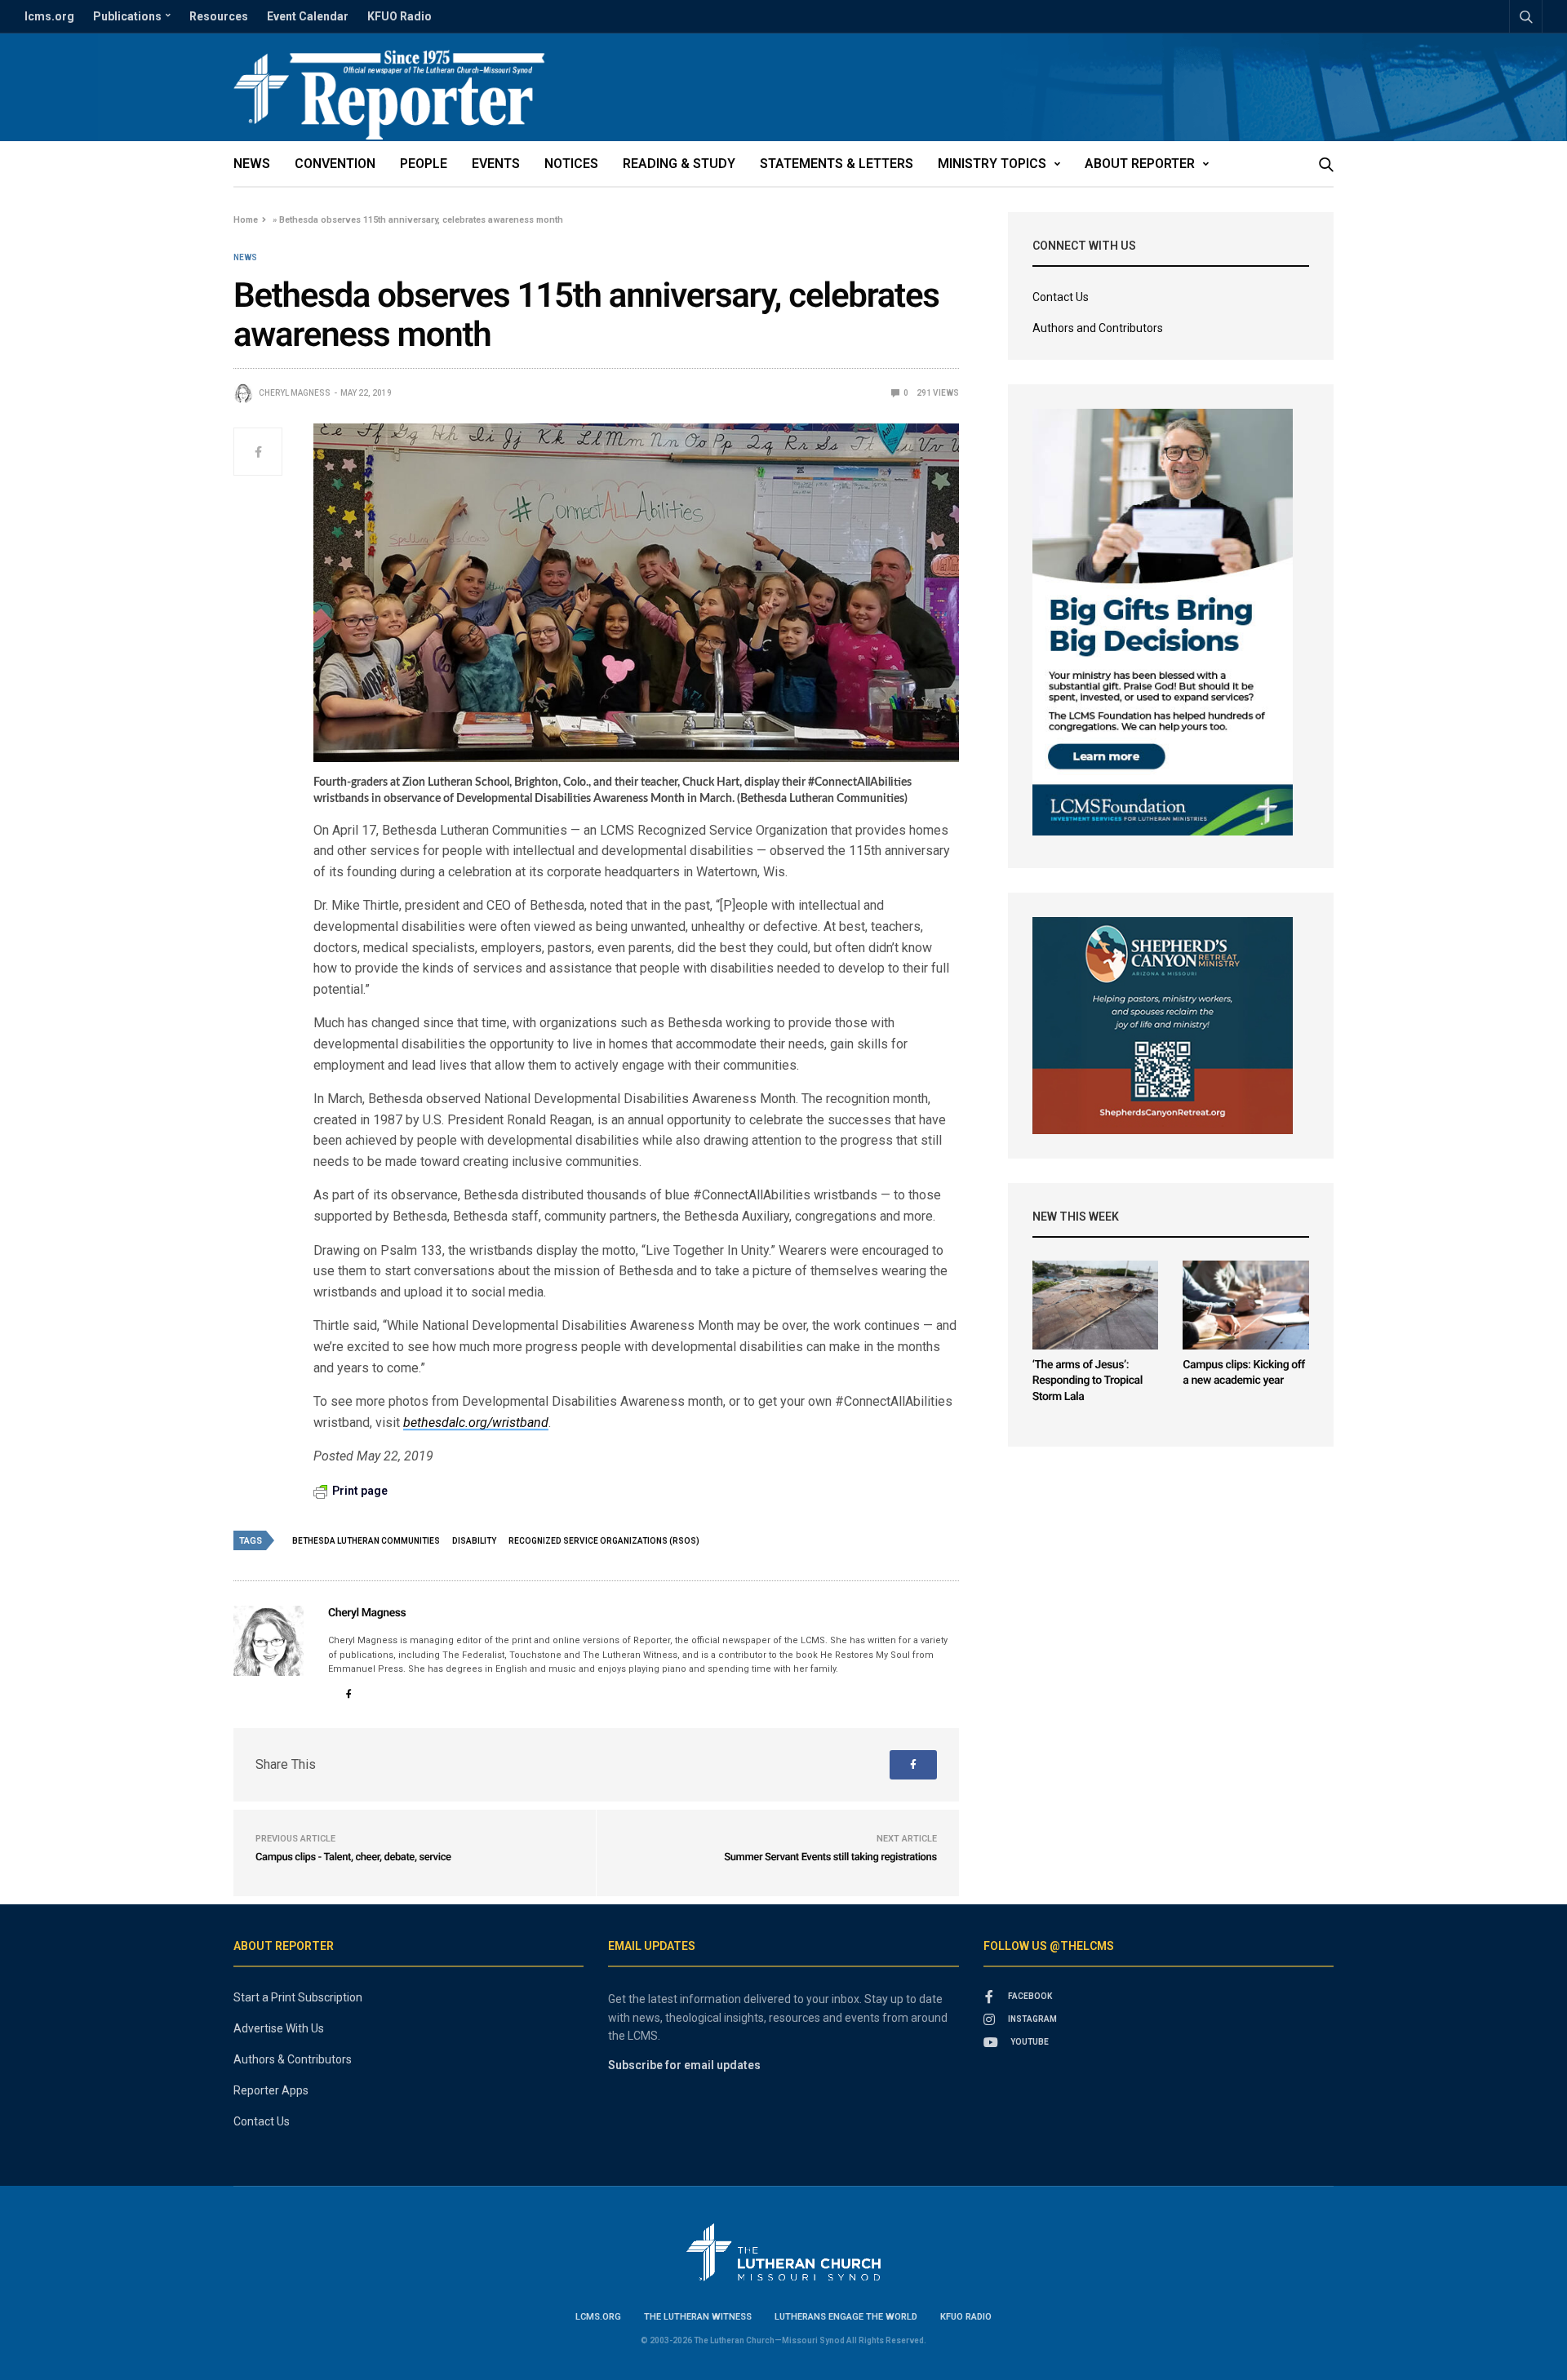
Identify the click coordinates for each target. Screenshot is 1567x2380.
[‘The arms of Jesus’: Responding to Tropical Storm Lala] (1096, 1305)
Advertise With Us (279, 2028)
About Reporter (1140, 164)
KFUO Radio (400, 16)
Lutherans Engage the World (846, 2317)
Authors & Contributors (293, 2059)
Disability (474, 1541)
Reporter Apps (271, 2090)
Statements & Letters (837, 164)
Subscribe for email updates (684, 2065)
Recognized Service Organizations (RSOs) (604, 1541)
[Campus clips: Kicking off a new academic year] (1246, 1305)
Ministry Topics (992, 164)
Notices (571, 164)
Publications (127, 16)
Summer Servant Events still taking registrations (830, 1857)
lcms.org (49, 16)
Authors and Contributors (1098, 328)
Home (246, 220)
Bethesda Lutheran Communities (366, 1541)
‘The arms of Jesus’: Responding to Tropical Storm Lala (1088, 1381)
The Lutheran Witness (698, 2317)
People (424, 164)
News (252, 164)
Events (496, 164)
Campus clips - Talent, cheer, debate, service (353, 1857)
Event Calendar (308, 16)
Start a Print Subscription (298, 1997)
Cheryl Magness (295, 393)
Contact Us (1061, 297)
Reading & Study (679, 164)
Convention (335, 164)
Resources (219, 16)
